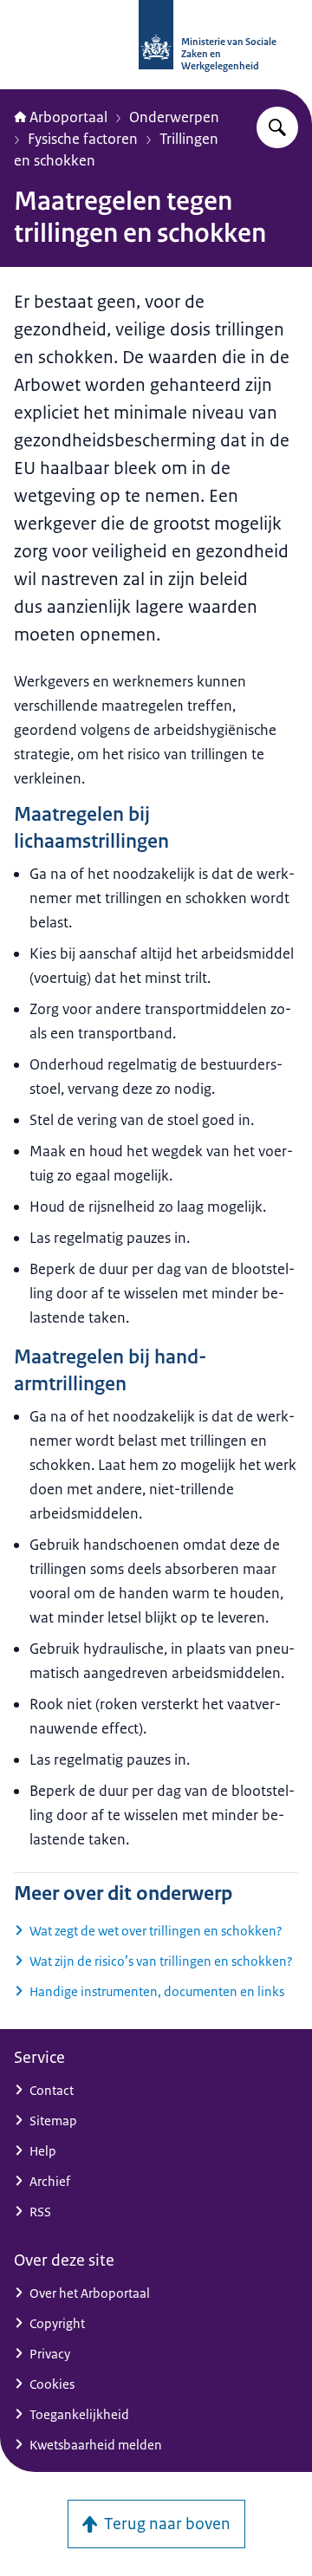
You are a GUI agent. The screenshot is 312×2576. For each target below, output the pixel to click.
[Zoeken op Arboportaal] (277, 127)
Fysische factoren (83, 139)
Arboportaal (68, 117)
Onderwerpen (174, 117)
